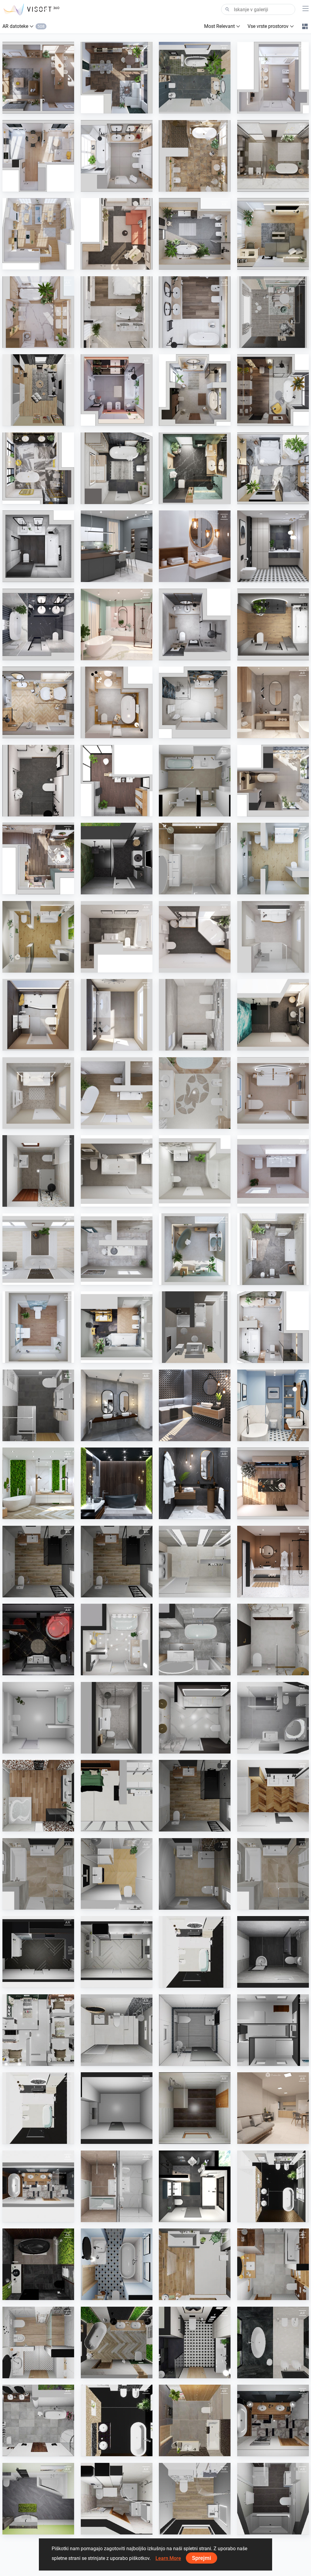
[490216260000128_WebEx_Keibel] (38, 1639)
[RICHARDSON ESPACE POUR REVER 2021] (38, 1796)
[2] (117, 2499)
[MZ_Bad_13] (195, 1015)
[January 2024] (38, 156)
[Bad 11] (195, 1327)
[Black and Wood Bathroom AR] (38, 2186)
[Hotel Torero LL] (117, 2186)
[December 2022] (195, 390)
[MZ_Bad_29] (273, 859)
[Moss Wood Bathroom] (38, 1483)
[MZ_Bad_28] (117, 1249)
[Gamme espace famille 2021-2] (38, 1874)
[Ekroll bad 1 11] (273, 1639)
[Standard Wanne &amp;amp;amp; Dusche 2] (38, 1718)
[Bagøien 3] (195, 1718)
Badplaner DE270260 (37, 2528)
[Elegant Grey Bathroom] (117, 1405)
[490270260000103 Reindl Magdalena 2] (38, 2499)
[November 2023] (117, 156)
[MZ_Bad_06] (273, 1171)
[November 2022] (273, 390)
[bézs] (195, 1093)
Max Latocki (29, 1747)
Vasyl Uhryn (263, 2138)
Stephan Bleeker (267, 2060)
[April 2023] (117, 312)
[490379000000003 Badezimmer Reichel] (38, 1171)
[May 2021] (273, 702)
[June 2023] (195, 234)
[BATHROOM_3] (38, 2108)
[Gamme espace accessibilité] (38, 1562)
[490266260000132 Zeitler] (38, 1405)
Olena (101, 2528)
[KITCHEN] (38, 1952)
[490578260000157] (195, 2499)
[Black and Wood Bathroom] (273, 2420)
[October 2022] (38, 468)
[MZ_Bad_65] (117, 1327)
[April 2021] (38, 781)
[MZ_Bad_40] (117, 1093)
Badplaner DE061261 (194, 2216)
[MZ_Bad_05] (195, 1171)
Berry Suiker (185, 889)
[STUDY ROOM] (38, 390)
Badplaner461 (265, 1747)
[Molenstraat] (273, 2030)
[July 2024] (273, 781)
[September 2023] (195, 156)
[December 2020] (273, 1483)
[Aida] (117, 1639)
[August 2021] (117, 702)
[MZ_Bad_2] (117, 937)
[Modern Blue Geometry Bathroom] (273, 1405)
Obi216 (24, 1670)
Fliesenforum (186, 810)
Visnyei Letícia (187, 1123)
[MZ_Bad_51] (273, 1249)
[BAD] (195, 781)
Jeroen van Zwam (113, 2216)
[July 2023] (117, 234)
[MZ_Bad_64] (38, 1327)
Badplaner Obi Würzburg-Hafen (203, 2528)
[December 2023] (38, 859)
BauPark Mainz (267, 889)
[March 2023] (38, 312)
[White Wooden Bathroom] (195, 546)
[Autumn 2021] (273, 624)
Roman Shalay (109, 889)
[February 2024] (273, 78)
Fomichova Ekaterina (37, 2216)
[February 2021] (38, 624)
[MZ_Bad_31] (273, 1015)
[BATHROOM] (195, 1952)
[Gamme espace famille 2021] (273, 1796)
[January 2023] (117, 390)
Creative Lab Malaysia (38, 1982)
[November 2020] (195, 1483)
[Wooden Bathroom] (195, 2264)
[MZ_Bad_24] (38, 1249)
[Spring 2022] (117, 546)
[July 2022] (273, 468)
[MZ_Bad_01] (117, 1171)
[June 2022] (38, 546)
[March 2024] (195, 78)
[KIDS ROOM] (273, 312)
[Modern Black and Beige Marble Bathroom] (273, 2342)
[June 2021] (195, 702)
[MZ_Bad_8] (273, 937)
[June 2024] (38, 78)
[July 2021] (195, 624)
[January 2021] (273, 1562)
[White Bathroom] (38, 2342)
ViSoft (258, 2216)
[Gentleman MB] (195, 2186)
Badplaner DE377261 (272, 2528)
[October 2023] (273, 156)
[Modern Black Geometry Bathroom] (273, 546)
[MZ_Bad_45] (195, 1249)
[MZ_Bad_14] (273, 1093)
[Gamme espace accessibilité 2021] (195, 1796)
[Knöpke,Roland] (273, 2499)
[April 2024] (117, 78)
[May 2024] (273, 1327)
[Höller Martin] (195, 2108)
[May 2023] (273, 234)
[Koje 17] (117, 859)
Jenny (101, 1670)
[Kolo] (117, 781)
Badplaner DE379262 (37, 1201)
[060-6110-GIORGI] (195, 1562)
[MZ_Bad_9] (38, 1015)
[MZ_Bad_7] (195, 937)
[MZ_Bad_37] (38, 1093)
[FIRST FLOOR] (38, 2030)
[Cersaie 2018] (195, 1405)
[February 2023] (195, 312)
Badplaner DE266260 (37, 1435)
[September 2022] (117, 468)
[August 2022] (195, 468)
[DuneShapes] (273, 2186)
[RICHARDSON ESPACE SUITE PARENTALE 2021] (117, 1796)
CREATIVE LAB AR (269, 342)
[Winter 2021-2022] (38, 702)
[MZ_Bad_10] (117, 1015)
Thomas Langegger (192, 2138)
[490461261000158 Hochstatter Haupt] (273, 1718)
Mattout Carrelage (35, 1591)
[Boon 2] (195, 859)
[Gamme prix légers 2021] (195, 1874)
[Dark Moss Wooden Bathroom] (117, 1483)
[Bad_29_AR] (38, 937)
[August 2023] (38, 234)
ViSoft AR (26, 108)
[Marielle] (117, 1718)
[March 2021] (117, 624)
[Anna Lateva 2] (195, 1639)
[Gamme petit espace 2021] (117, 1874)
